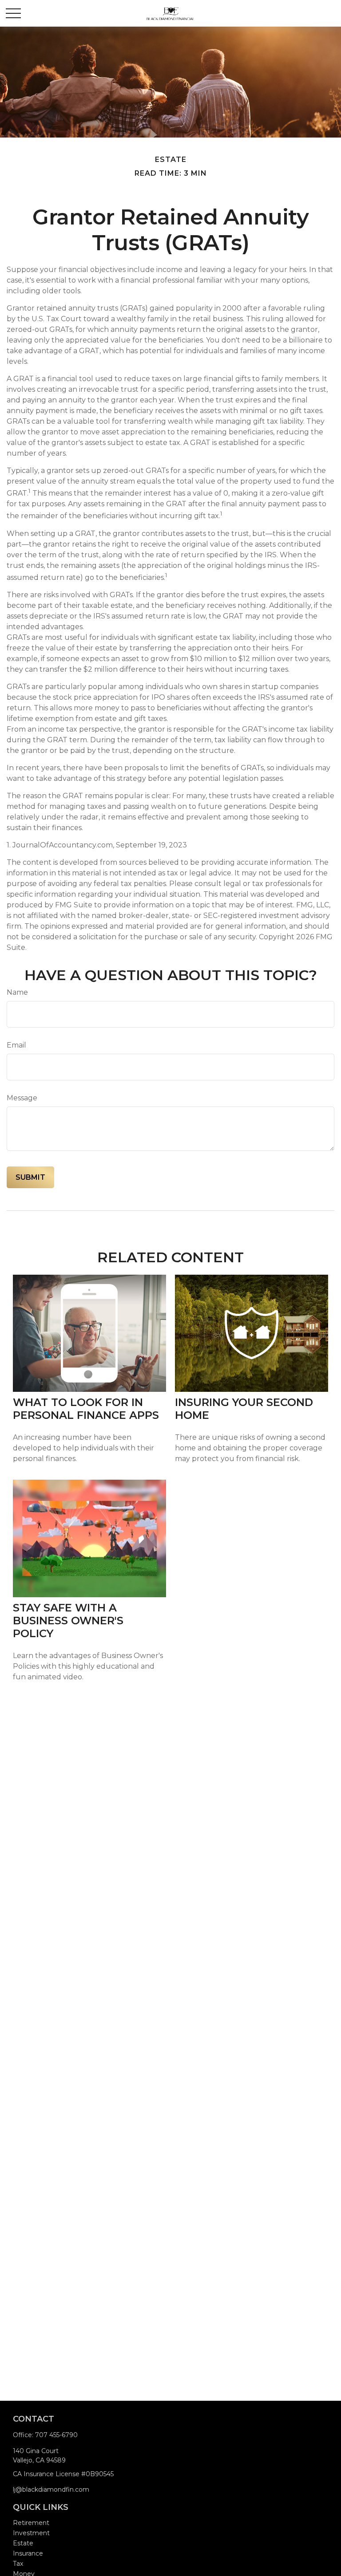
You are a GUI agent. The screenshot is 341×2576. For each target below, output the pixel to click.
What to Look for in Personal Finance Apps (86, 1409)
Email (16, 1045)
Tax (18, 2564)
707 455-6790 (56, 2435)
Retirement (31, 2523)
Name (17, 992)
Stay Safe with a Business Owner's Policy (68, 1621)
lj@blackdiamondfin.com (51, 2489)
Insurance (28, 2553)
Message (22, 1098)
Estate (23, 2543)
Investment (31, 2533)
